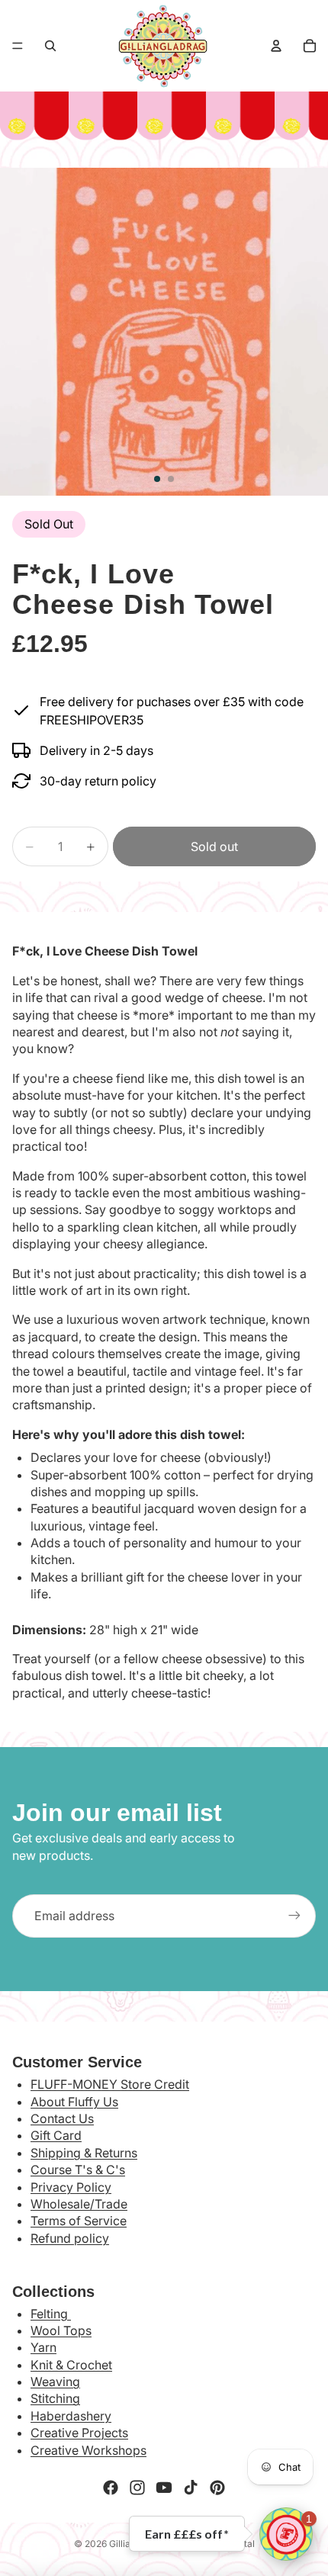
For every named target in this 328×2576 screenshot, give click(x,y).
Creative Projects (79, 2433)
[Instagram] (137, 2488)
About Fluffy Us (74, 2102)
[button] (286, 2534)
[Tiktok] (191, 2488)
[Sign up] (294, 1916)
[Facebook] (111, 2488)
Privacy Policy (71, 2187)
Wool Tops (61, 2330)
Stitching (55, 2398)
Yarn (43, 2347)
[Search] (50, 46)
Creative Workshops (88, 2450)
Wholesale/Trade (79, 2204)
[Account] (276, 46)
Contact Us (62, 2118)
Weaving (55, 2382)
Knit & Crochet (71, 2365)
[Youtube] (164, 2488)
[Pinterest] (217, 2488)
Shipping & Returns (84, 2153)
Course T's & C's (78, 2170)
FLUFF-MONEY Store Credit (110, 2084)
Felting (51, 2314)
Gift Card (56, 2135)
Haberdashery (71, 2416)
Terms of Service (79, 2221)
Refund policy (70, 2238)
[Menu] (18, 46)
